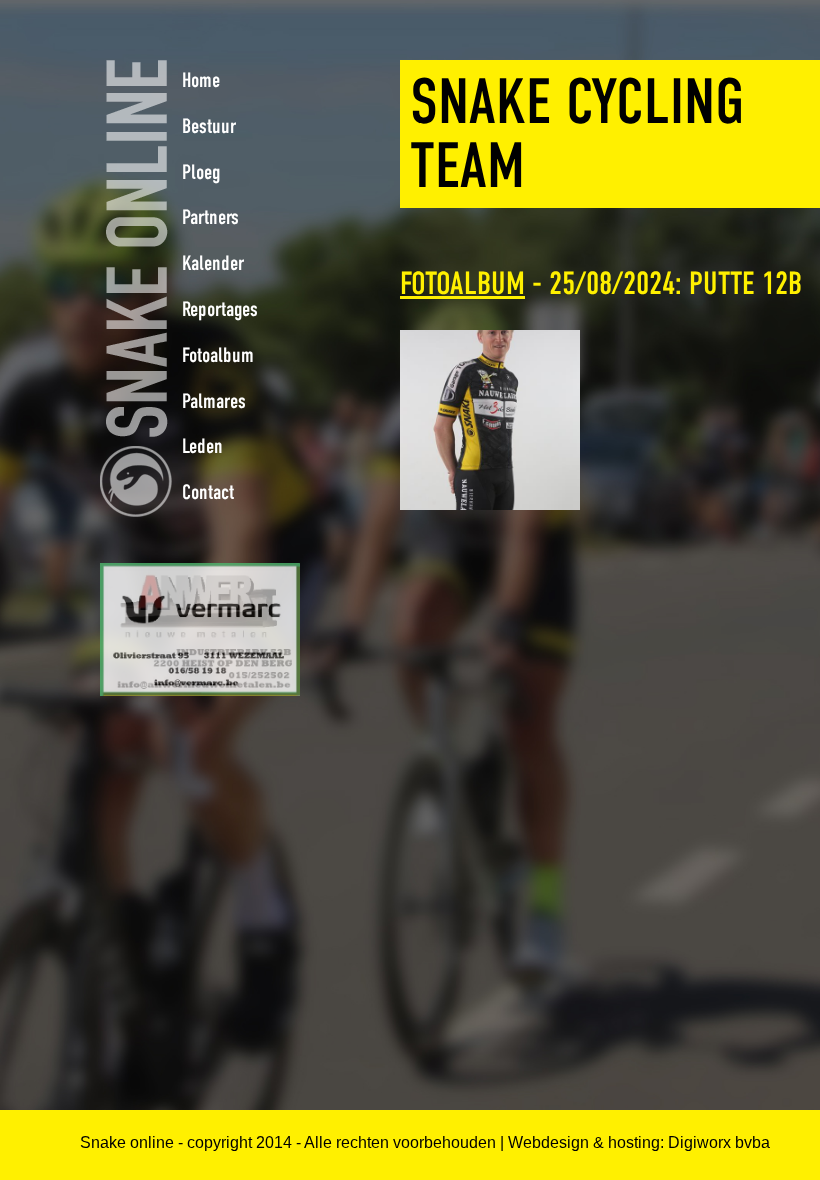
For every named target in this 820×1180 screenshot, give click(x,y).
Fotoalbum (462, 283)
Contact (208, 492)
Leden (202, 446)
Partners (210, 217)
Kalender (213, 263)
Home (201, 80)
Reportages (220, 309)
